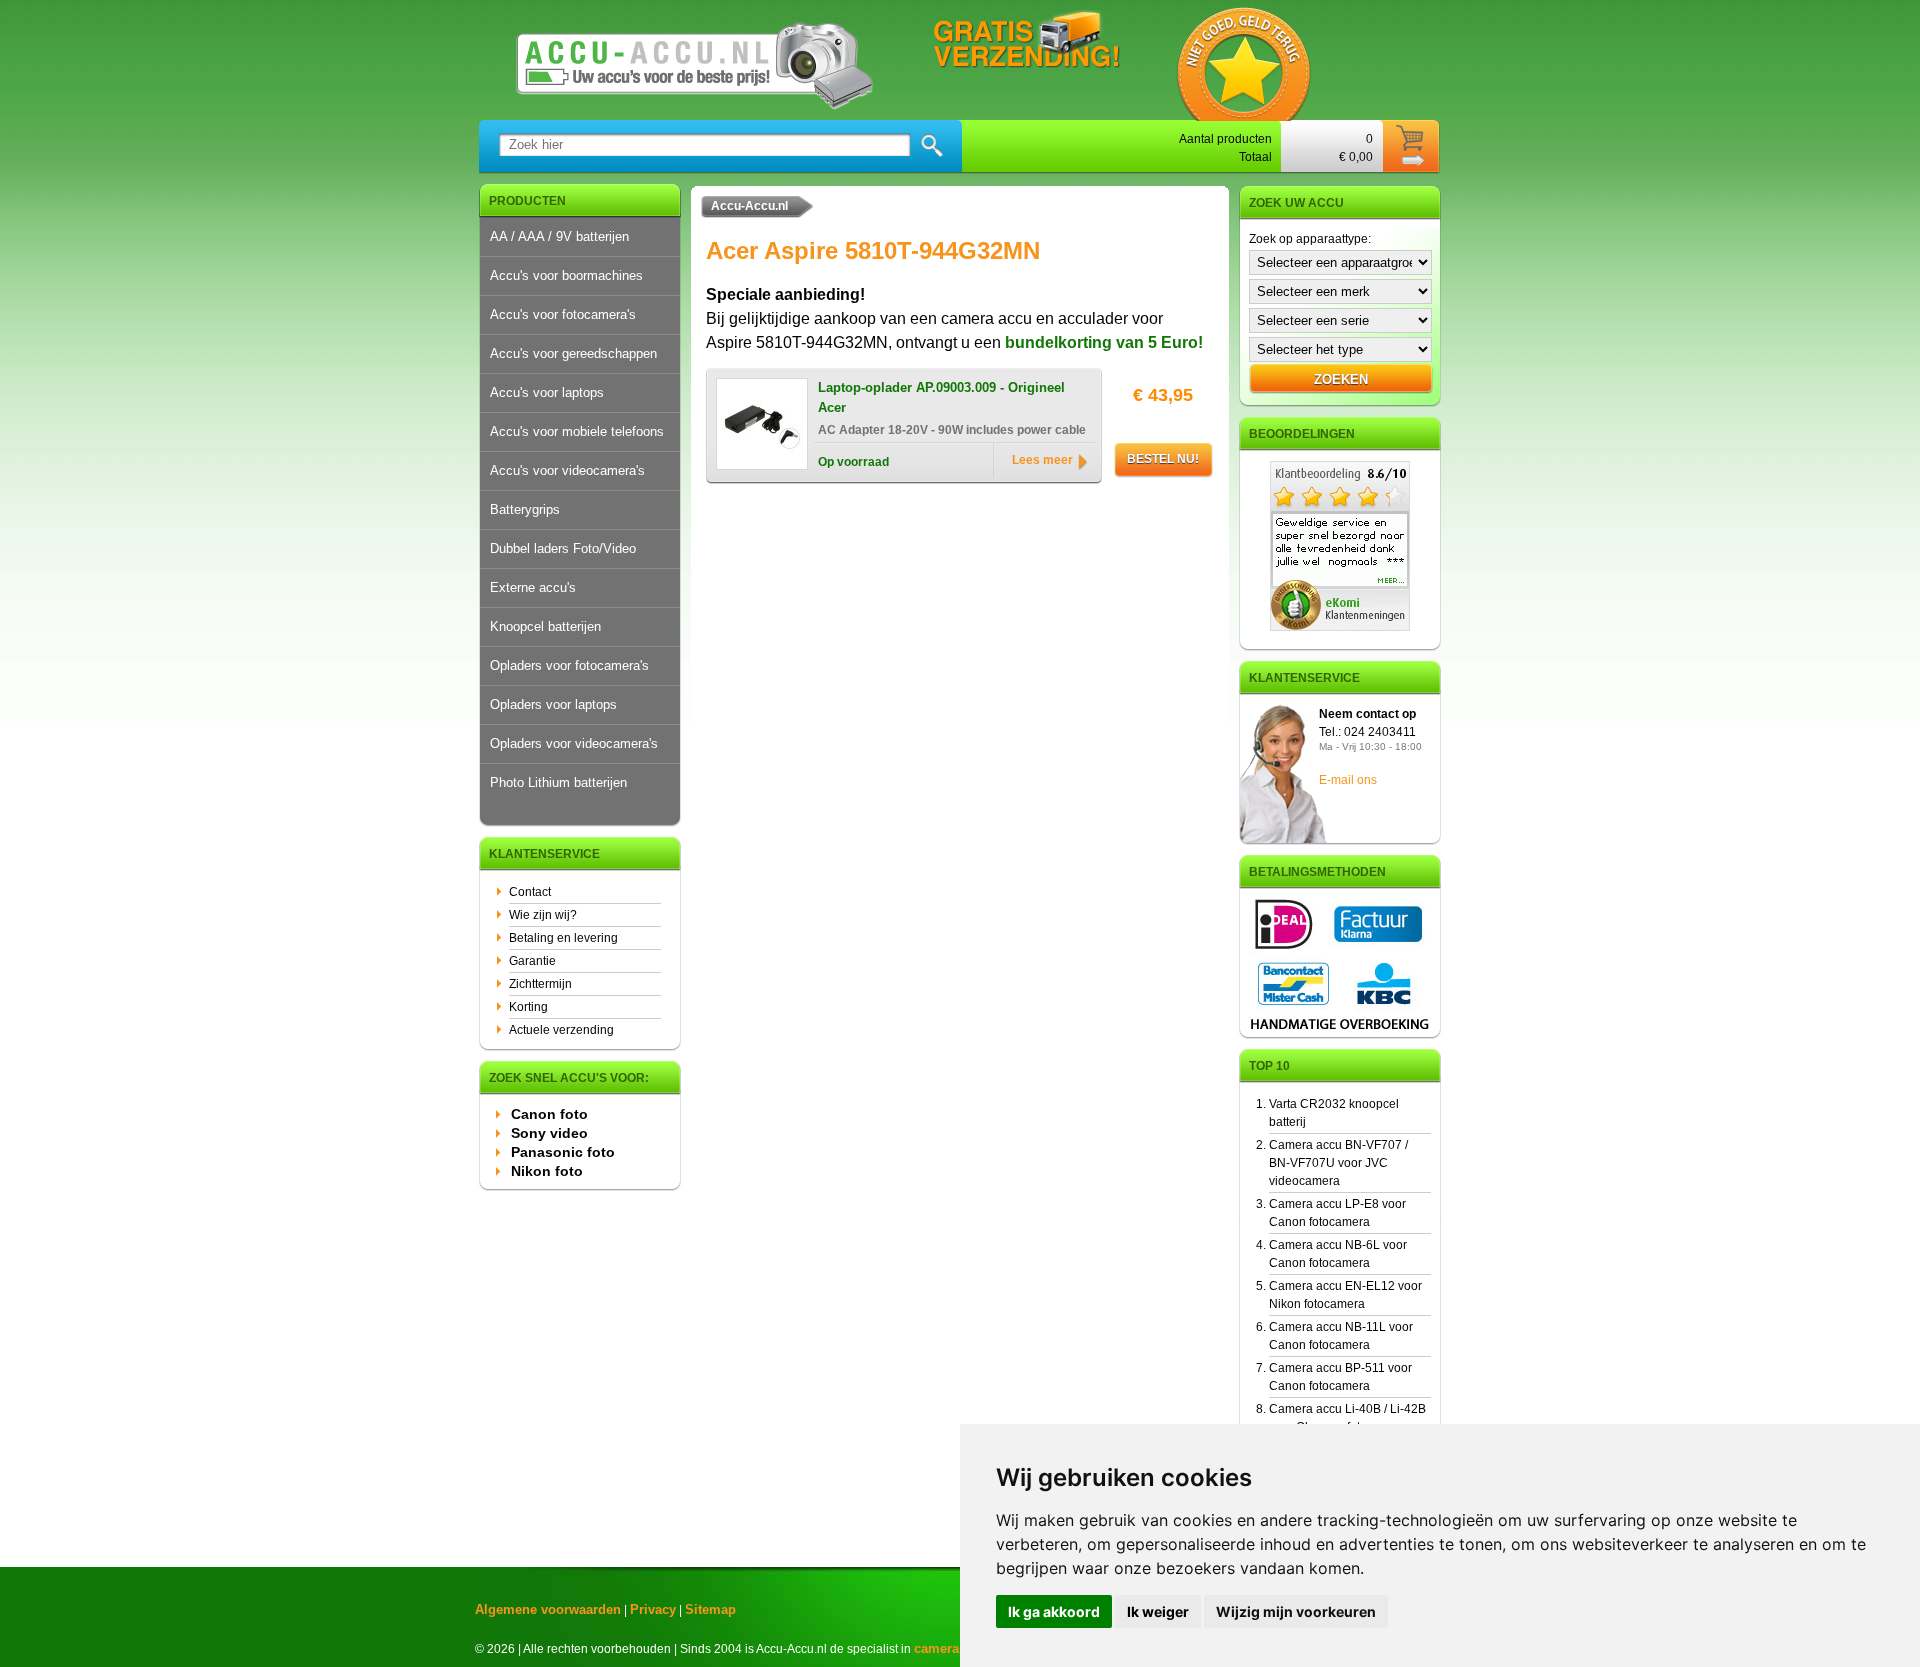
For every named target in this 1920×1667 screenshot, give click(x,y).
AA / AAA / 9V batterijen (559, 236)
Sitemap (710, 1609)
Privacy (653, 1609)
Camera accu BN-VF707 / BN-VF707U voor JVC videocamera (1338, 1163)
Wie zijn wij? (543, 915)
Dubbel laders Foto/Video (563, 548)
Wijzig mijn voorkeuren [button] (1296, 1611)
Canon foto (549, 1114)
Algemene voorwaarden (548, 1609)
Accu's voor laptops (547, 392)
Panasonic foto (563, 1152)
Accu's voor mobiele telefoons (577, 431)
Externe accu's (533, 587)
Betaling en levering (563, 938)
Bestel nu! (1163, 459)
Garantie (532, 961)
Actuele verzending (561, 1030)
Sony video (549, 1133)
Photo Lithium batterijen (558, 782)
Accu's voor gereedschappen (573, 353)
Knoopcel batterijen (545, 626)
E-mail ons (1348, 780)
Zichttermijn (540, 984)
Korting (528, 1007)
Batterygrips (525, 509)
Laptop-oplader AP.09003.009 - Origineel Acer (941, 397)
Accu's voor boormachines (566, 275)
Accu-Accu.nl (749, 206)
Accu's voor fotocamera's (563, 314)
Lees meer (1042, 460)
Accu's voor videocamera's (567, 470)
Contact (530, 892)
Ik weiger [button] (1158, 1611)
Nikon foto (547, 1171)
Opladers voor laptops (553, 704)
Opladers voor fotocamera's (569, 665)
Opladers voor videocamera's (574, 743)
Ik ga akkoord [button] (1054, 1611)
